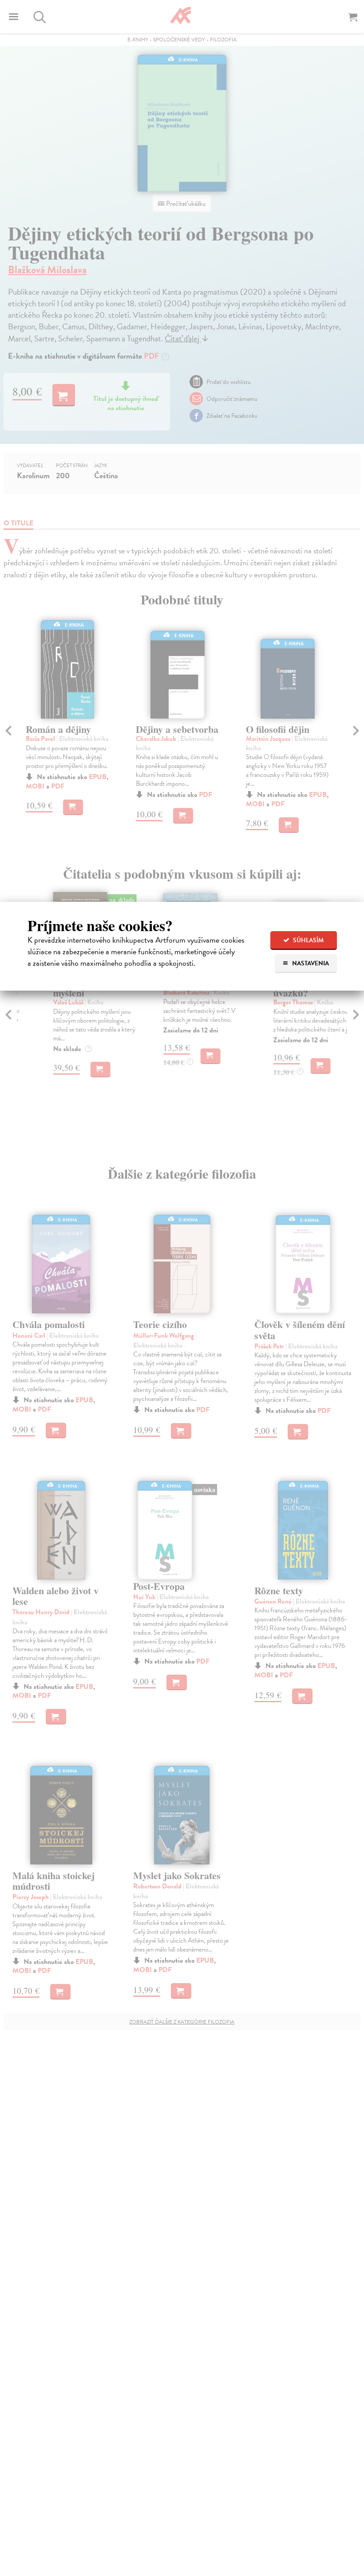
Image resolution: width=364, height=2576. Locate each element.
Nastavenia (310, 963)
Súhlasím (308, 940)
